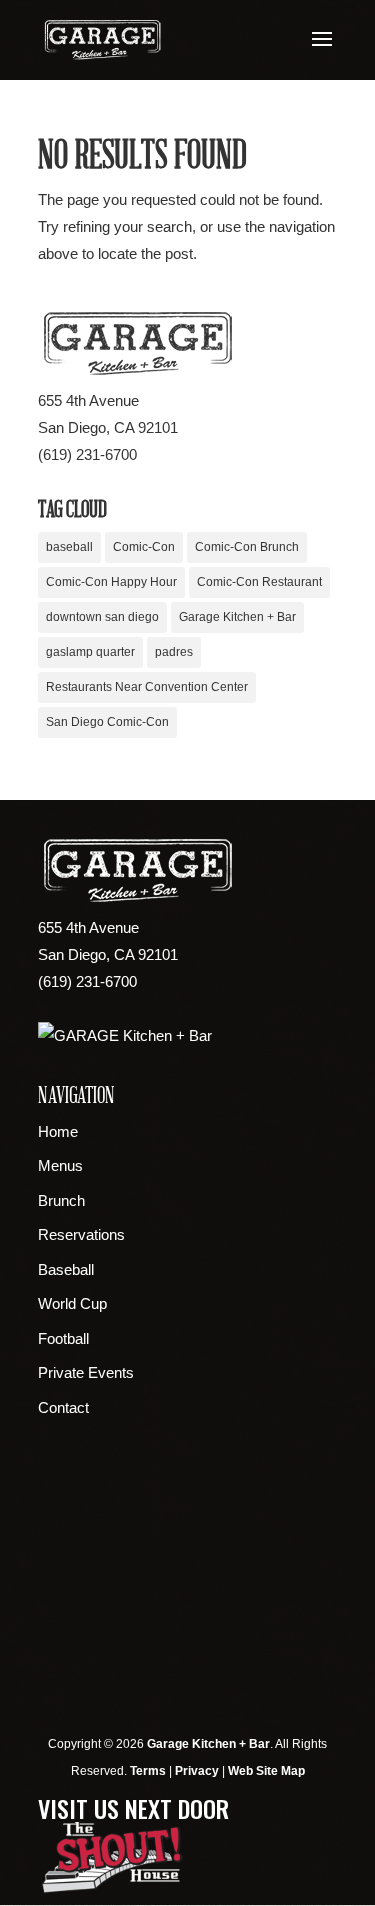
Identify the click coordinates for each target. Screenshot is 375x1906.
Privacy (197, 1771)
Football (63, 1338)
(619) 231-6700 (87, 454)
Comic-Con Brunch (247, 547)
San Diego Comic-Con (107, 722)
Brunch (61, 1200)
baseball (69, 547)
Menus (60, 1165)
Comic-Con (144, 547)
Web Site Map (266, 1771)
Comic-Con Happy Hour (111, 582)
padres (174, 652)
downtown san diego (102, 617)
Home (58, 1131)
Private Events (86, 1372)
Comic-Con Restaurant (259, 582)
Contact (63, 1407)
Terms (148, 1771)
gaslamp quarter (90, 652)
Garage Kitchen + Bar (237, 617)
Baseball (66, 1269)
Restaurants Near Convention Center (147, 687)
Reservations (81, 1234)
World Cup (72, 1303)
